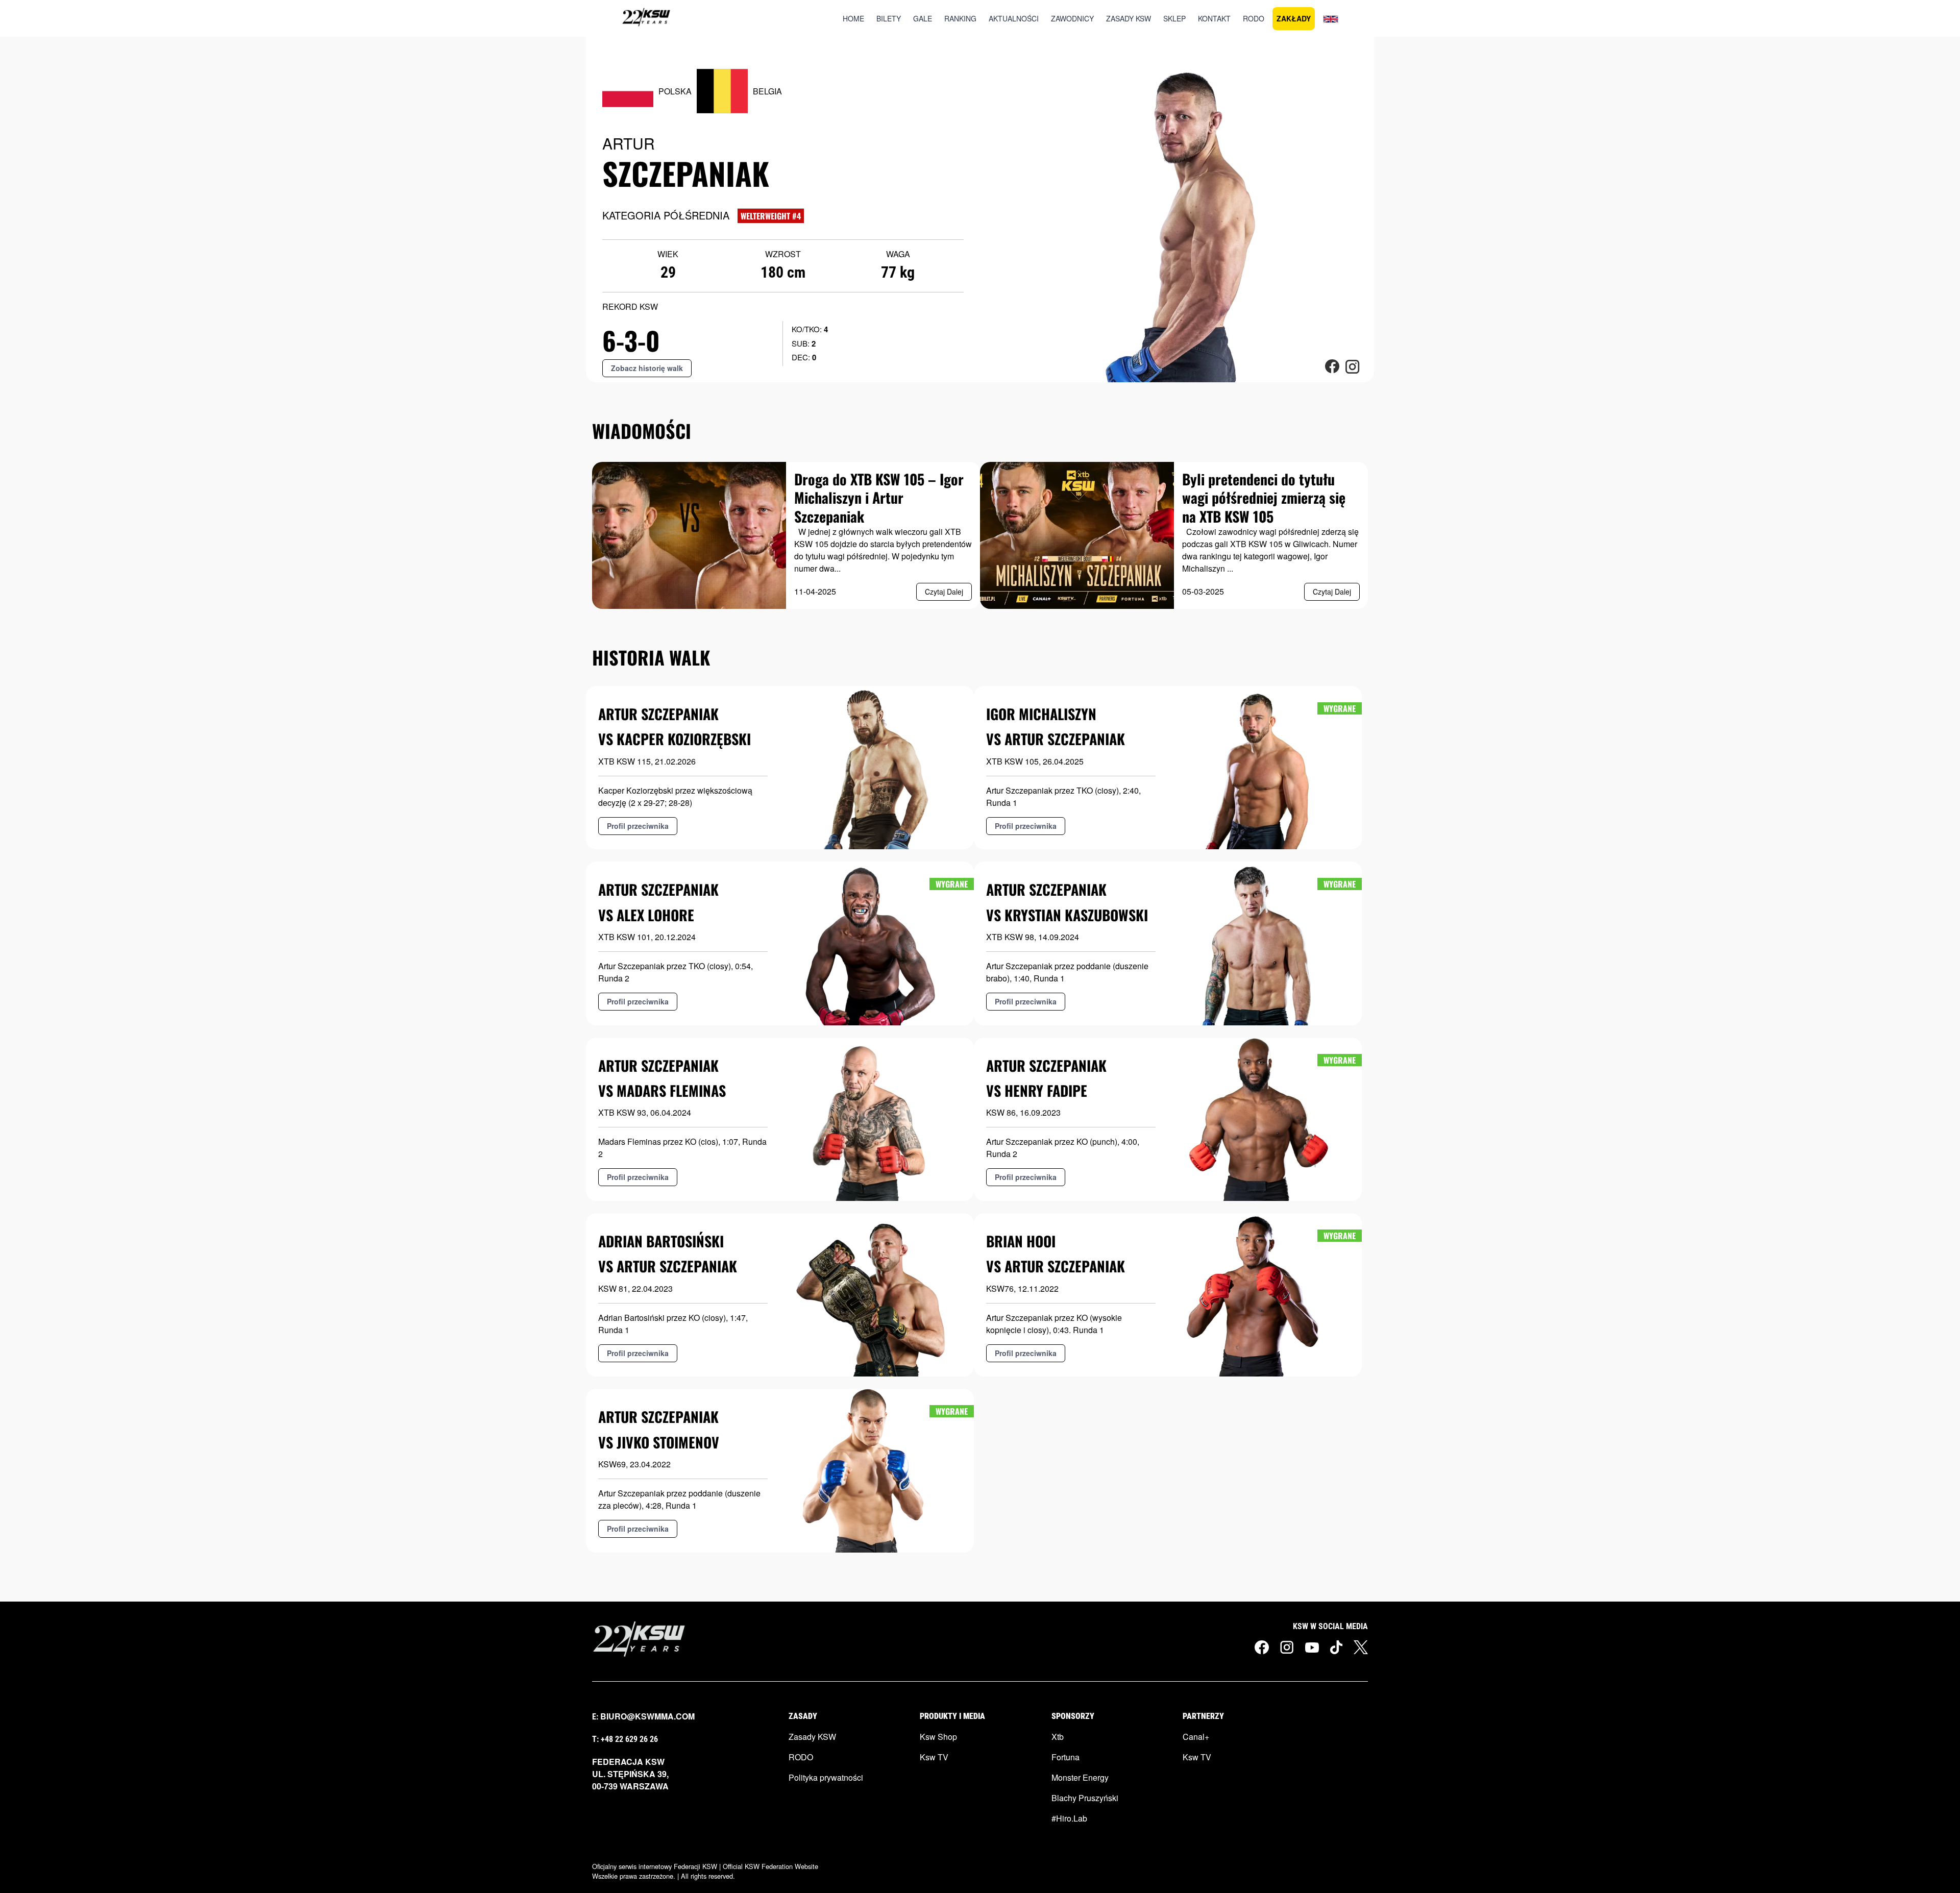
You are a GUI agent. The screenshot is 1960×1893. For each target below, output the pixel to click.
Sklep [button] (1174, 18)
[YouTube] (1312, 1646)
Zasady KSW (812, 1737)
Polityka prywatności (826, 1777)
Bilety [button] (889, 18)
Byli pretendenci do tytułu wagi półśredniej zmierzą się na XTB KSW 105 (1264, 498)
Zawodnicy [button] (1072, 18)
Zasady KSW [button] (1129, 18)
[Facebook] (1262, 1647)
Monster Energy (1080, 1777)
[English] (1331, 18)
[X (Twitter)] (1361, 1647)
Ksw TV (934, 1757)
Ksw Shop (938, 1737)
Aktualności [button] (1014, 18)
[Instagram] (1287, 1647)
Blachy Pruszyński (1085, 1798)
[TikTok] (1336, 1647)
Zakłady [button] (1294, 18)
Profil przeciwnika (638, 826)
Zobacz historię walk (647, 368)
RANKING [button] (960, 18)
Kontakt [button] (1214, 18)
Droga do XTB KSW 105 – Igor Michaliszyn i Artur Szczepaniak (879, 498)
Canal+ (1196, 1737)
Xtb (1058, 1737)
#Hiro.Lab (1069, 1818)
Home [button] (853, 18)
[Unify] (646, 18)
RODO (801, 1757)
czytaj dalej (944, 592)
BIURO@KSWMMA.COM (647, 1716)
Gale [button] (923, 18)
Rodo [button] (1254, 18)
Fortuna (1065, 1757)
